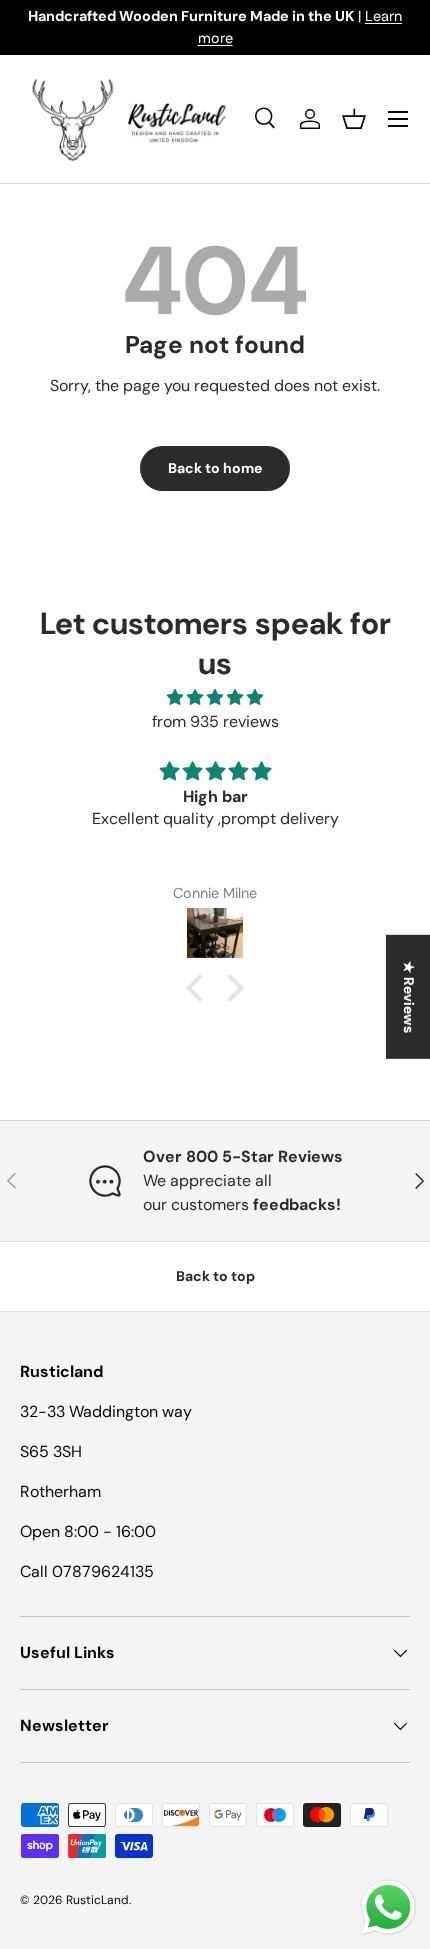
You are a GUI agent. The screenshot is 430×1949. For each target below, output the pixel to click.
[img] (215, 697)
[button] (354, 119)
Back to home (215, 468)
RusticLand (97, 1900)
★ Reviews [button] (409, 996)
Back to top (215, 1276)
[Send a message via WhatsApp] (388, 1907)
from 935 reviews (215, 721)
